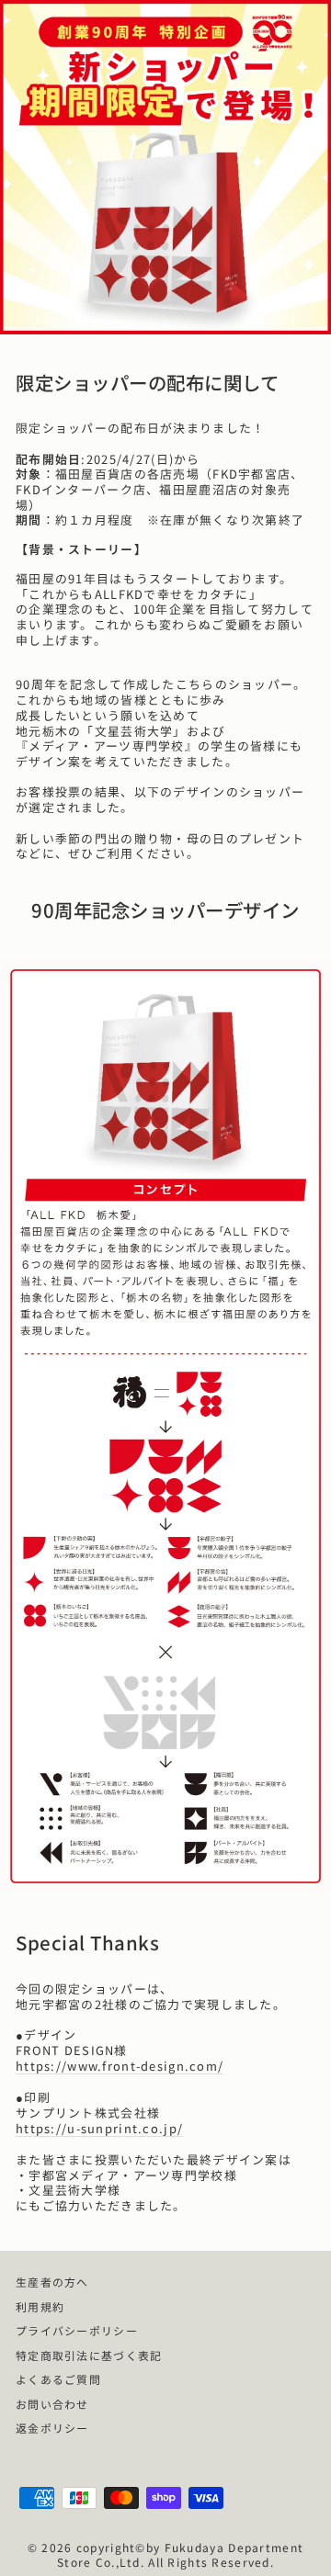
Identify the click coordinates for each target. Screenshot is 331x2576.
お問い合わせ (52, 2404)
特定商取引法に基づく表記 (89, 2355)
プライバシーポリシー (77, 2330)
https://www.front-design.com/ (120, 2067)
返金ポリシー (52, 2428)
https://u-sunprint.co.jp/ (99, 2129)
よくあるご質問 (58, 2379)
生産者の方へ (52, 2282)
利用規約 (40, 2306)
